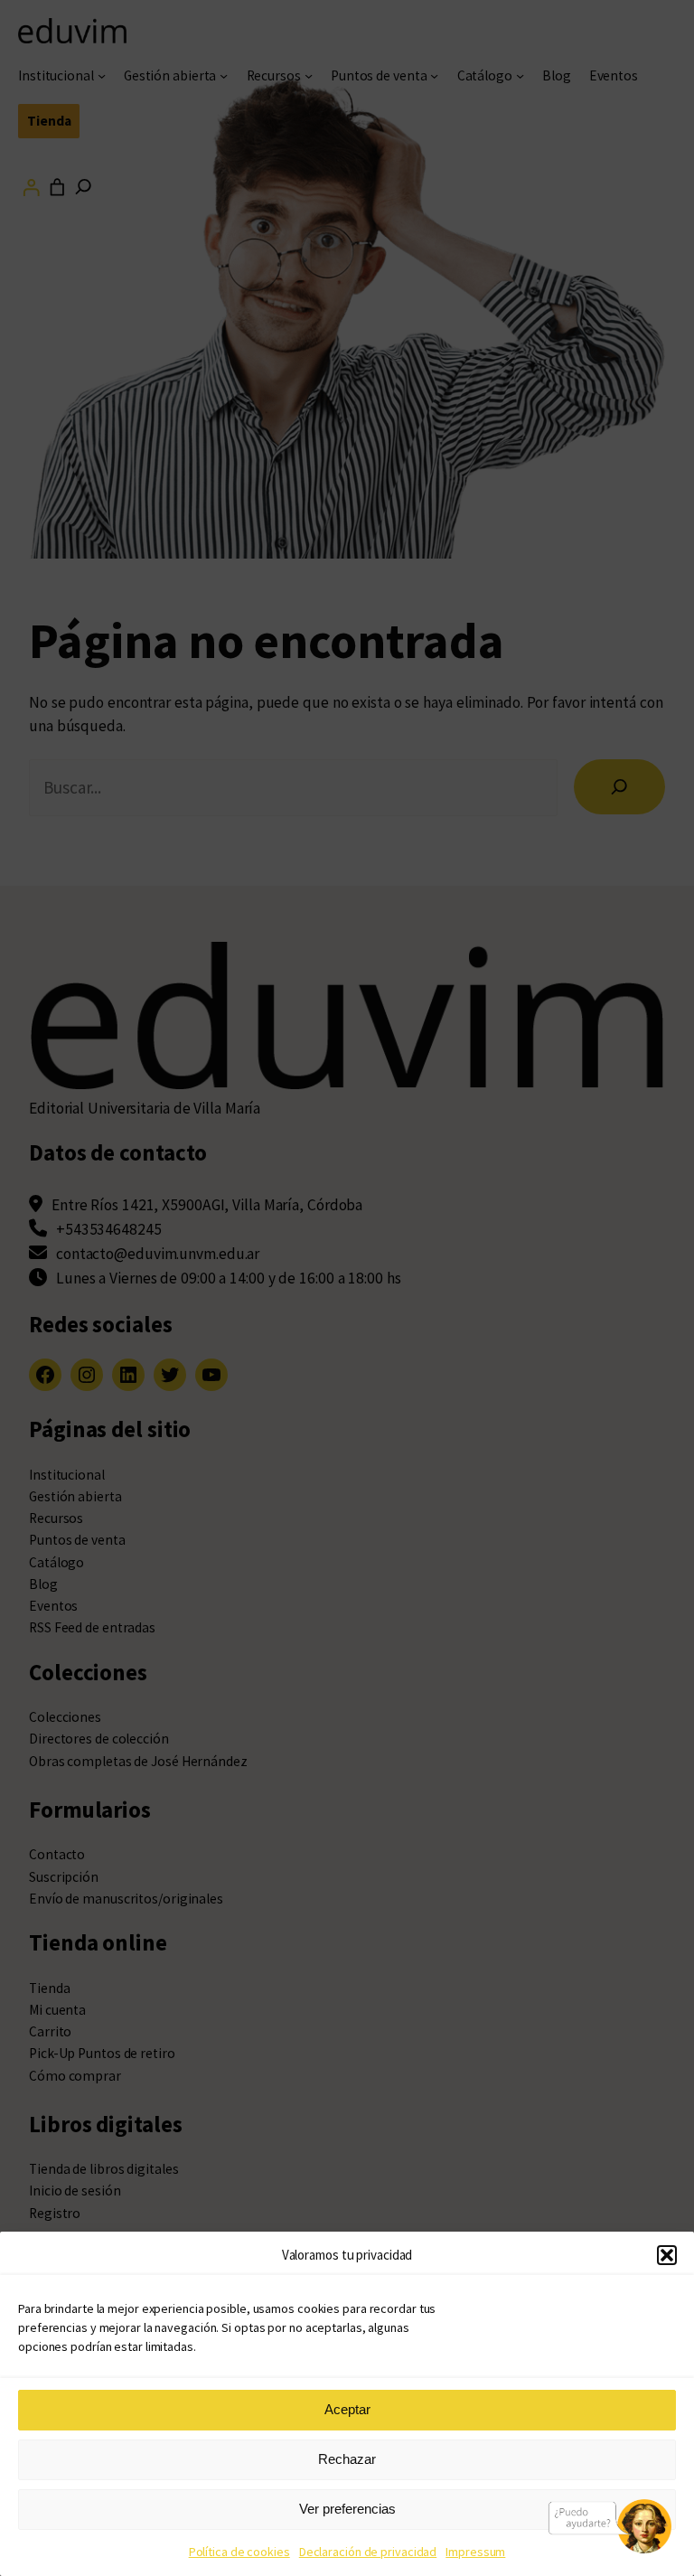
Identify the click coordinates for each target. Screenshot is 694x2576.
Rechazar (347, 2459)
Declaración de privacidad (368, 2552)
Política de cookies (239, 2552)
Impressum (475, 2552)
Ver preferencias (347, 2509)
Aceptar (347, 2409)
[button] (667, 2255)
